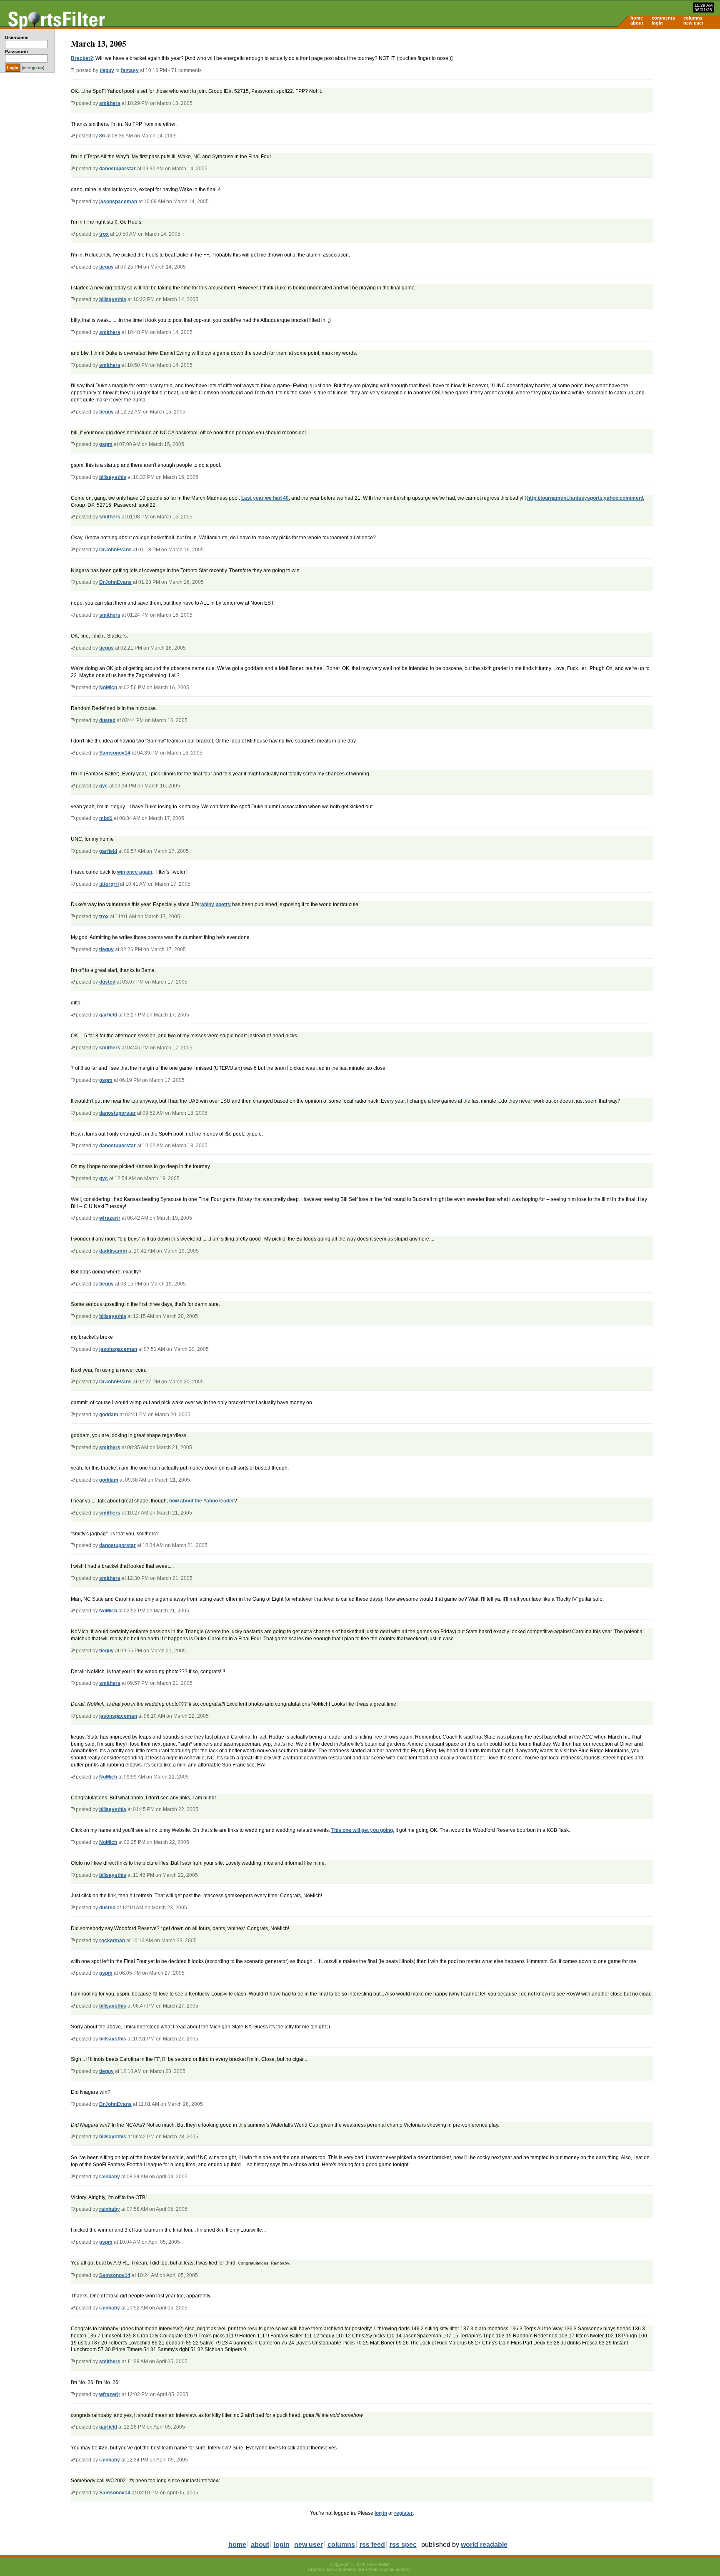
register (404, 2513)
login (657, 23)
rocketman (112, 1941)
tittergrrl (109, 884)
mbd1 (106, 818)
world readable (484, 2545)
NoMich (108, 688)
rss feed (372, 2545)
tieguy (107, 70)
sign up (35, 68)
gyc (104, 786)
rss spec (403, 2545)
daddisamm (113, 1251)
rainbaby (110, 2177)
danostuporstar (117, 169)
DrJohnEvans (115, 550)
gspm (106, 444)
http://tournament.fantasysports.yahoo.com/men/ (585, 498)
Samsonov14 (115, 753)
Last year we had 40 (265, 498)
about (637, 23)
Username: (17, 37)
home (637, 18)
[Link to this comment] (73, 103)
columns (693, 18)
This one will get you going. (363, 1830)
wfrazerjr (110, 1218)
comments (663, 18)
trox (104, 234)
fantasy (130, 70)
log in (381, 2513)
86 (102, 136)
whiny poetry (216, 904)
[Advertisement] (649, 94)
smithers (110, 103)
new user (693, 23)
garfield (108, 851)
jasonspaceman (118, 202)
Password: (17, 52)
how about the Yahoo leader (202, 1501)
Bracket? (82, 58)
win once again (135, 872)
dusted (107, 720)
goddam (109, 1415)
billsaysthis (113, 299)
